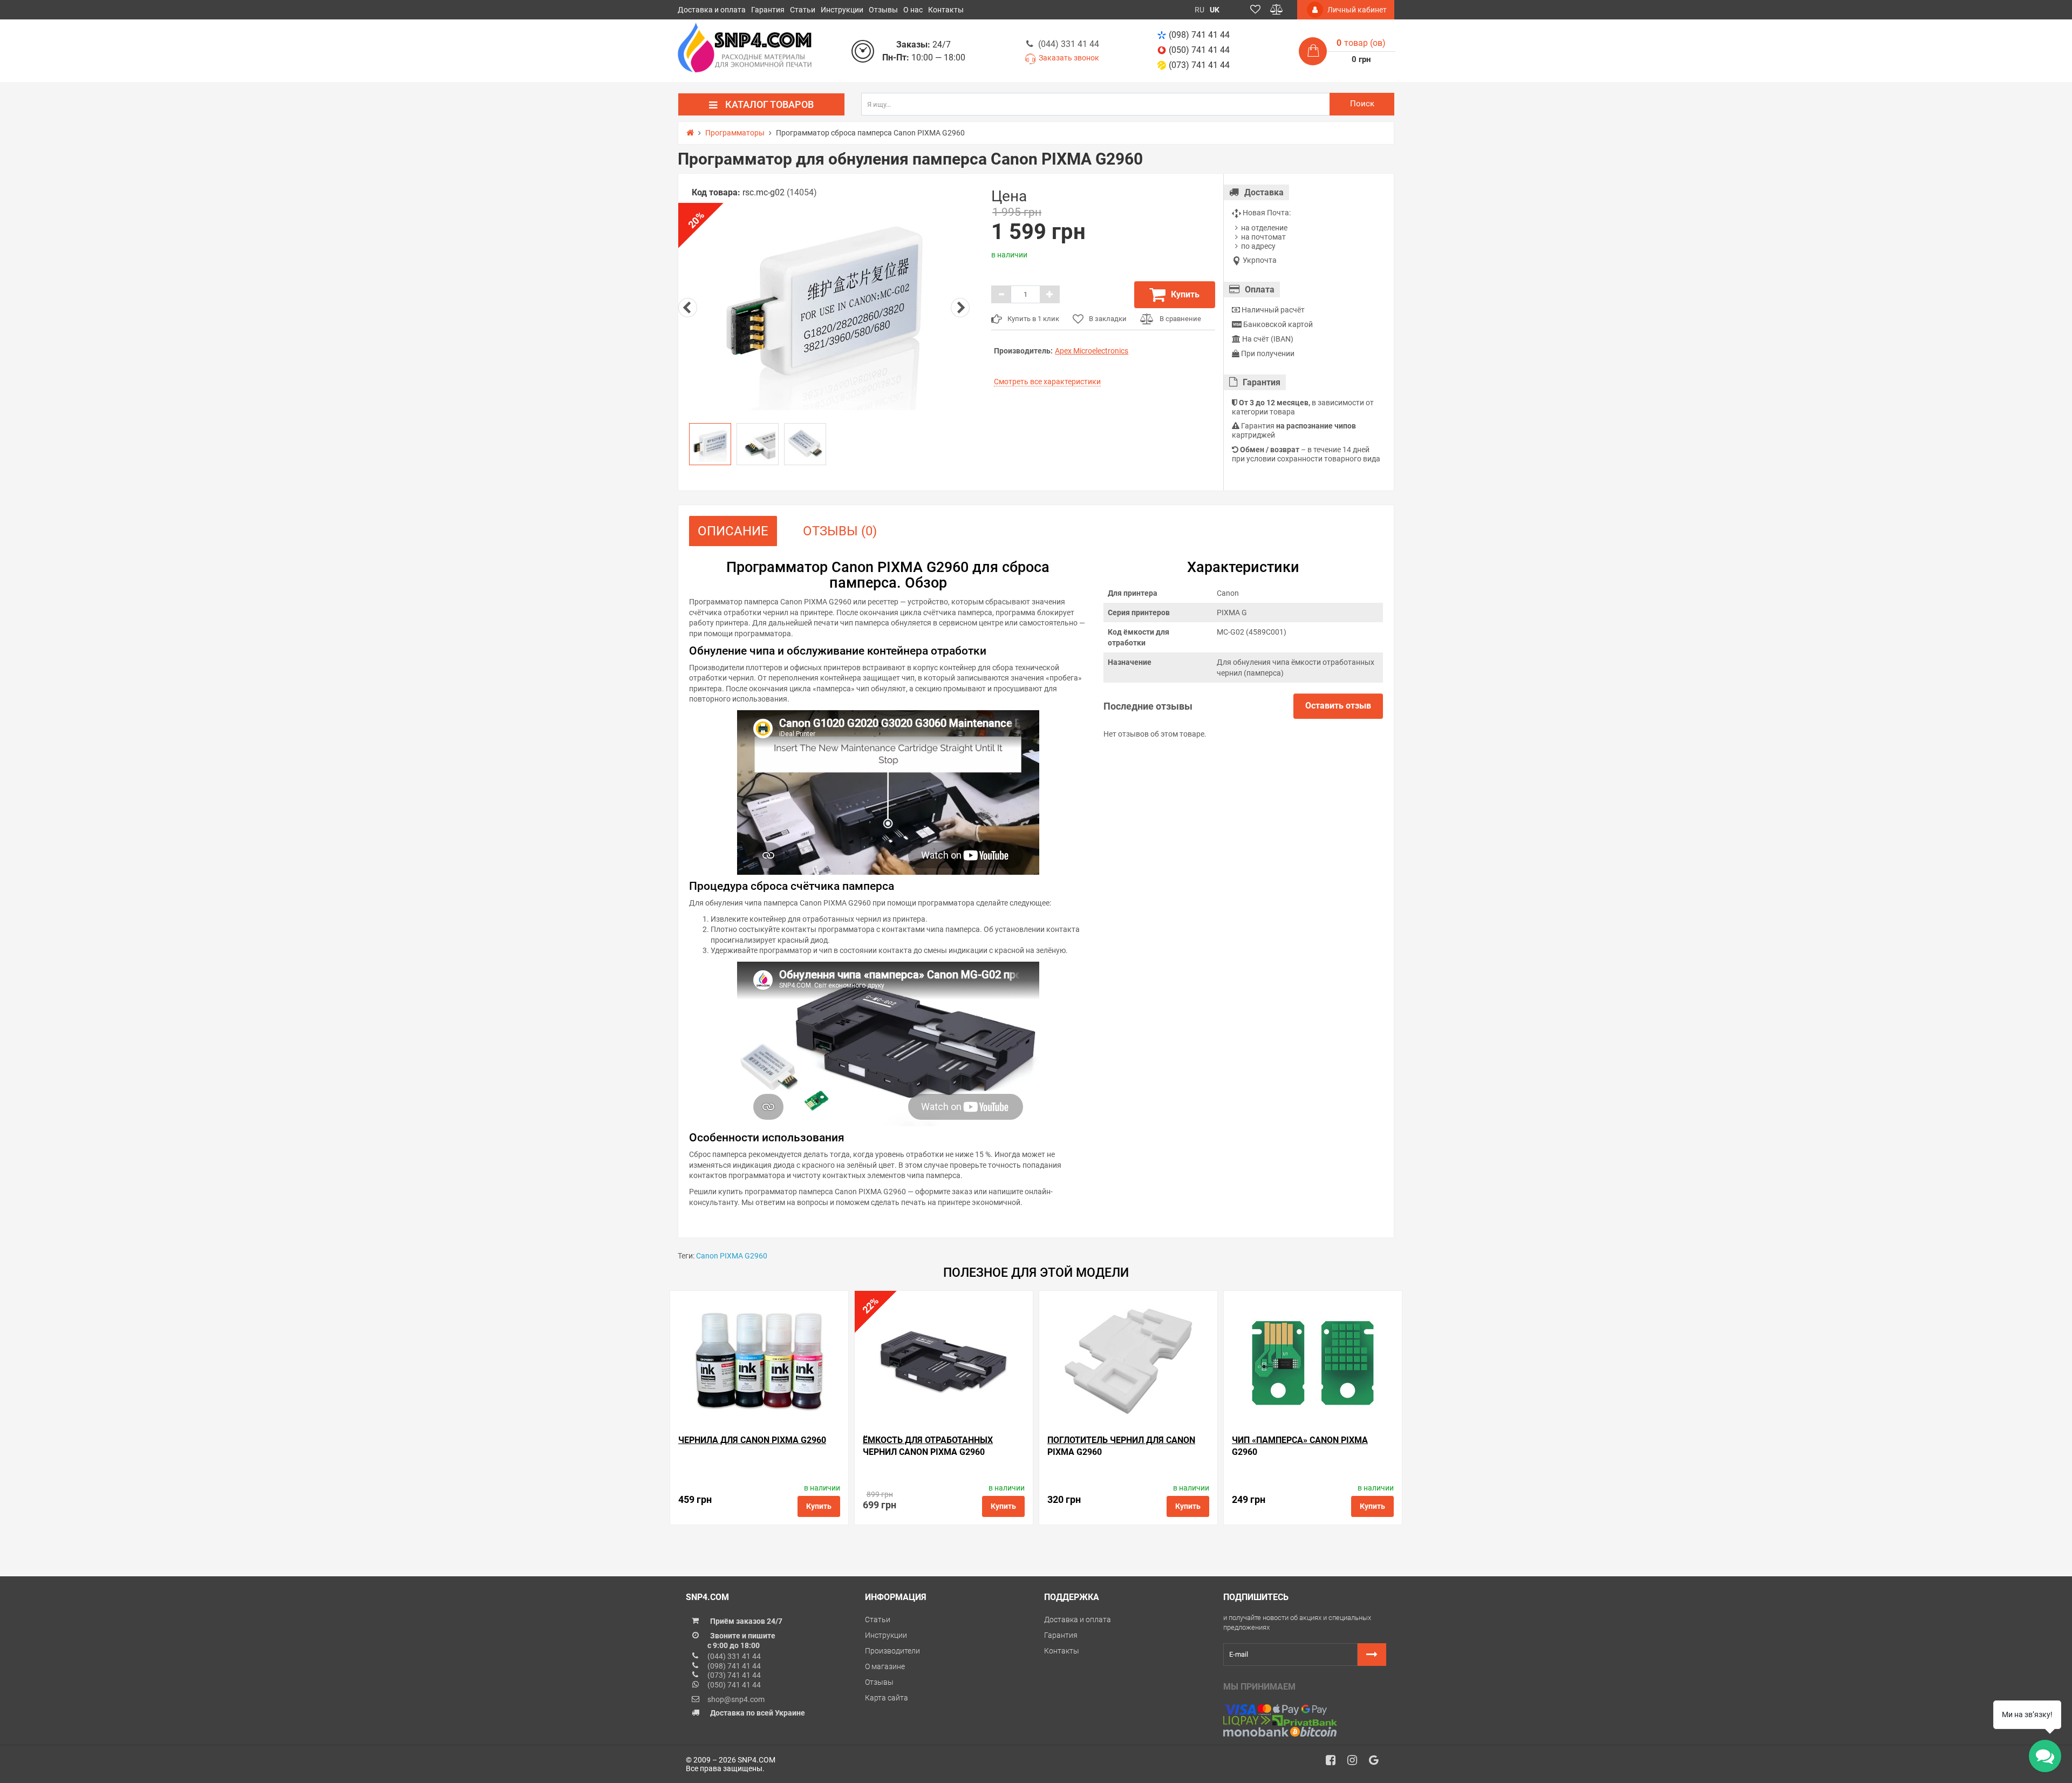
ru (1199, 10)
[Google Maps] (1378, 1763)
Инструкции (842, 10)
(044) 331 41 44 (1069, 44)
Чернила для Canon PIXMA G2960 (752, 1440)
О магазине (885, 1666)
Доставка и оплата (712, 10)
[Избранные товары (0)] (1255, 10)
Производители (892, 1651)
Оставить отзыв (1338, 706)
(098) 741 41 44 (1199, 35)
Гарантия (768, 10)
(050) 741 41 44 (1199, 50)
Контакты (946, 10)
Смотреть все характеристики (1047, 382)
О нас (913, 10)
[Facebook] (1334, 1763)
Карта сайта (887, 1698)
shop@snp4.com (736, 1699)
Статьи (803, 10)
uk (1215, 10)
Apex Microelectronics (1092, 351)
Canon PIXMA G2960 (732, 1256)
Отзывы (883, 10)
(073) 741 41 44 (1199, 65)
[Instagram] (1356, 1763)
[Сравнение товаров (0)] (1277, 10)
